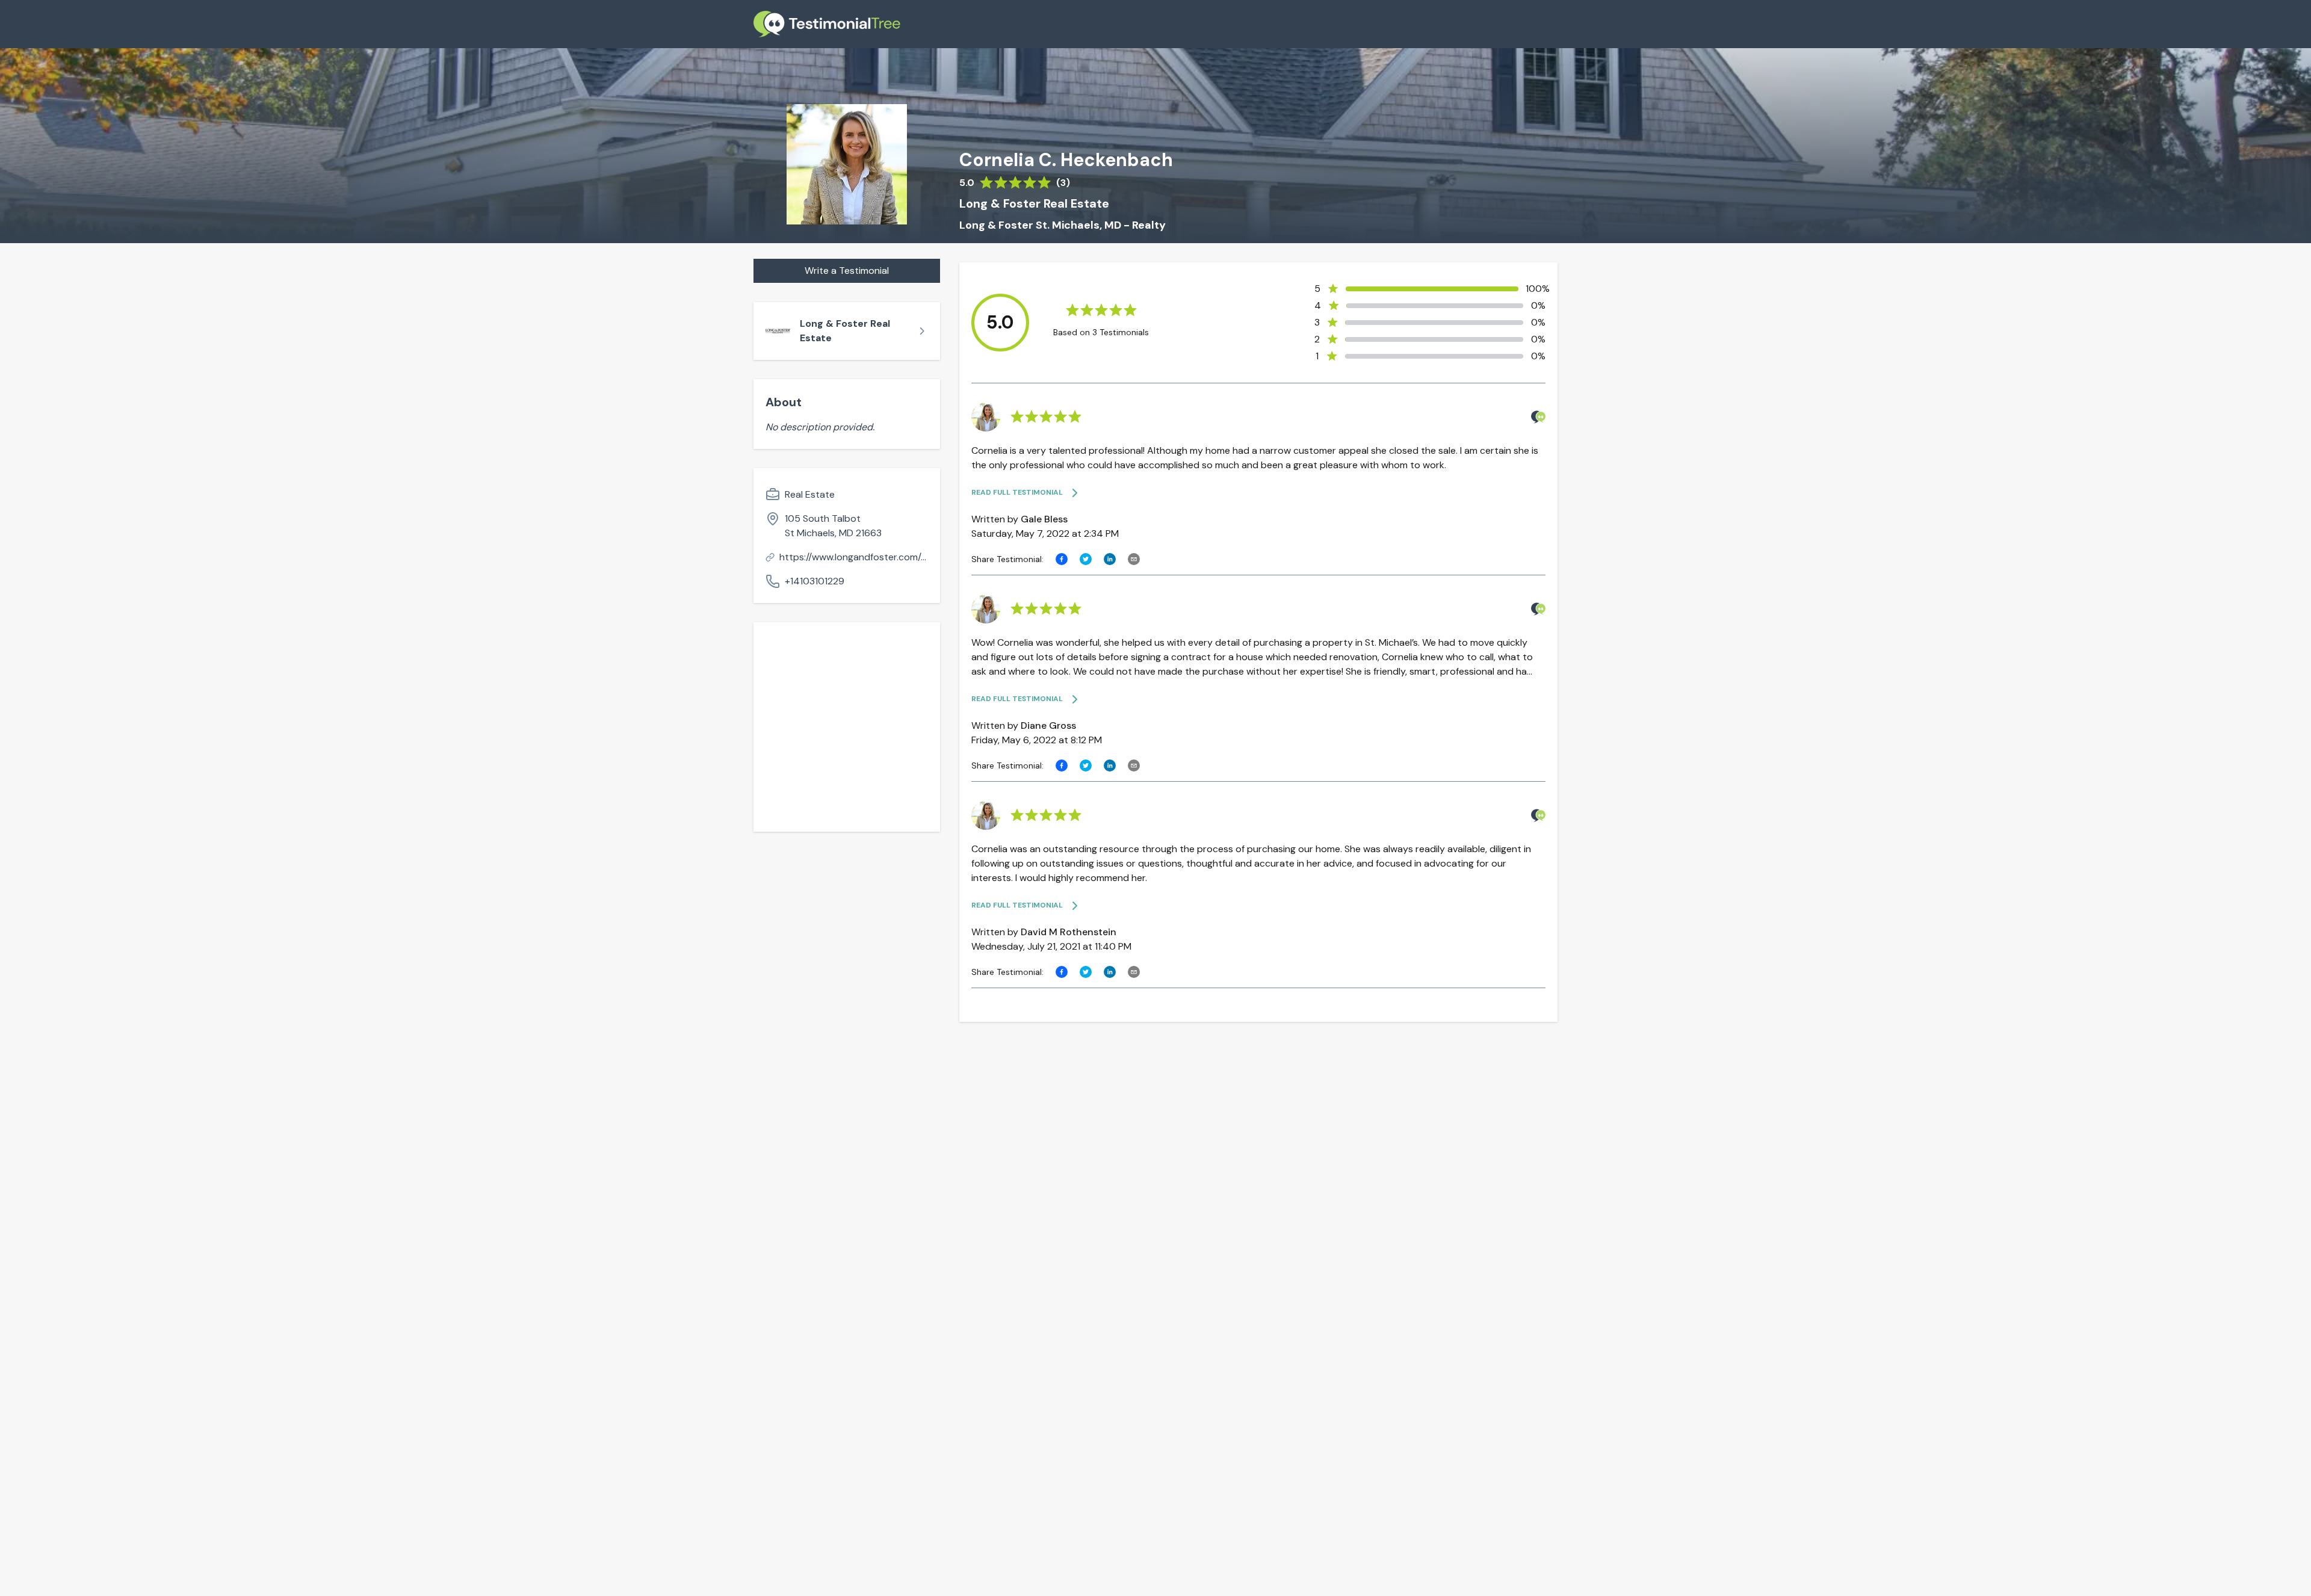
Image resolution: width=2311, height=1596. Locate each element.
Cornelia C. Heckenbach (1066, 160)
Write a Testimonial (847, 271)
